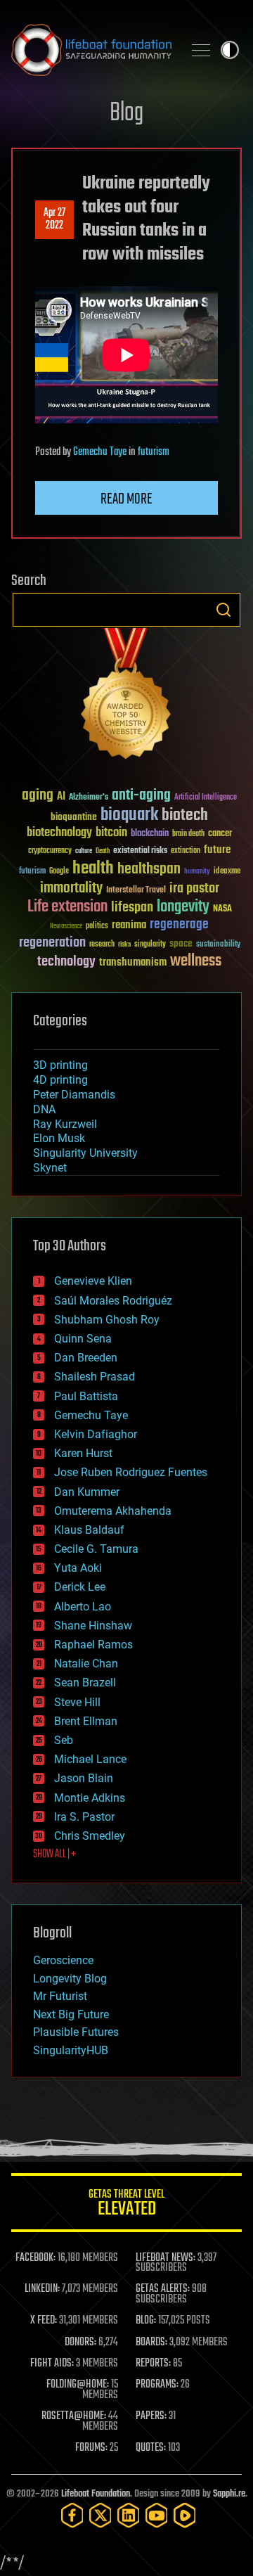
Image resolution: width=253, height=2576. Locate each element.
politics (97, 927)
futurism (154, 452)
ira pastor (194, 889)
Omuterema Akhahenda (113, 1511)
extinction (186, 851)
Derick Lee (80, 1587)
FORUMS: (91, 2448)
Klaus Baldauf (89, 1530)
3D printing (60, 1065)
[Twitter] (100, 2515)
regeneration (52, 943)
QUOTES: (151, 2448)
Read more (126, 499)
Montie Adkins (90, 1798)
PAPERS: (151, 2416)
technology (66, 962)
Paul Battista (86, 1396)
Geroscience (63, 1960)
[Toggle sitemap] (201, 50)
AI (61, 797)
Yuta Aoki (78, 1568)
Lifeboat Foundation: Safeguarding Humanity (91, 50)
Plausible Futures (76, 2032)
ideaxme (227, 872)
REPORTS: (153, 2364)
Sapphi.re (229, 2494)
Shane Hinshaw (93, 1626)
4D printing (60, 1080)
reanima (129, 925)
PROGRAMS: (157, 2385)
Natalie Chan (86, 1664)
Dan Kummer (87, 1492)
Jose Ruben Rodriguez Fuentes (131, 1472)
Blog (126, 114)
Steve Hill (77, 1702)
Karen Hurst (83, 1453)
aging (38, 796)
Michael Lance (90, 1759)
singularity (150, 945)
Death (103, 851)
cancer (220, 834)
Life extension (67, 907)
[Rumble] (185, 2515)
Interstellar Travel (136, 891)
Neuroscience (66, 927)
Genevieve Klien (93, 1281)
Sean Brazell (85, 1683)
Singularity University (85, 1153)
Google (59, 872)
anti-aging (141, 796)
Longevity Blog (70, 1979)
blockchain (150, 834)
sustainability (218, 945)
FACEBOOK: (35, 2258)
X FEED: (44, 2321)
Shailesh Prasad (95, 1377)
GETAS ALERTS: (163, 2289)
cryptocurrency (50, 851)
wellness (196, 961)
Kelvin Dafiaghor (96, 1434)
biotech (185, 815)
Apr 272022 (54, 219)
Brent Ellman (86, 1721)
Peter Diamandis (74, 1095)
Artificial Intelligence (206, 798)
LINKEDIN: (42, 2289)
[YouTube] (157, 2515)
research (102, 945)
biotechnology (59, 833)
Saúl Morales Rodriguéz (113, 1301)
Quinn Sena (83, 1339)
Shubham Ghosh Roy (107, 1320)
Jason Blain (84, 1778)
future (217, 850)
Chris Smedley (90, 1836)
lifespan (132, 908)
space (181, 943)
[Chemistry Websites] (126, 697)
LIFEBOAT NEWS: (166, 2258)
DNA (44, 1109)
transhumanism (133, 962)
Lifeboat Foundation (96, 2494)
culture (84, 851)
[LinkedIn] (129, 2515)
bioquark (129, 815)
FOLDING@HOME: (78, 2385)
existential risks (140, 851)
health (93, 869)
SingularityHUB (71, 2050)
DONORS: (80, 2343)
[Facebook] (72, 2515)
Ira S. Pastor (84, 1817)
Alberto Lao (83, 1607)
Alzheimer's (89, 798)
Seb (64, 1740)
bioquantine (74, 817)
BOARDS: (151, 2343)
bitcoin (111, 833)
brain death (188, 834)
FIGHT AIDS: (52, 2364)
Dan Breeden (86, 1358)
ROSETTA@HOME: (74, 2416)
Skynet (50, 1168)
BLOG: (146, 2321)
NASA (222, 909)
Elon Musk (59, 1138)
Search (223, 610)
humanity (197, 872)
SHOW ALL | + (54, 1854)
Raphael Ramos (93, 1645)
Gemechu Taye (100, 452)
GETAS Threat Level (126, 2205)
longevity (183, 907)
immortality (71, 888)
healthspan (149, 870)
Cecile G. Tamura (96, 1549)
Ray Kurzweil (65, 1124)
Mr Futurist (60, 1996)
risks (124, 944)
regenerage (179, 925)
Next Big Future (71, 2014)
